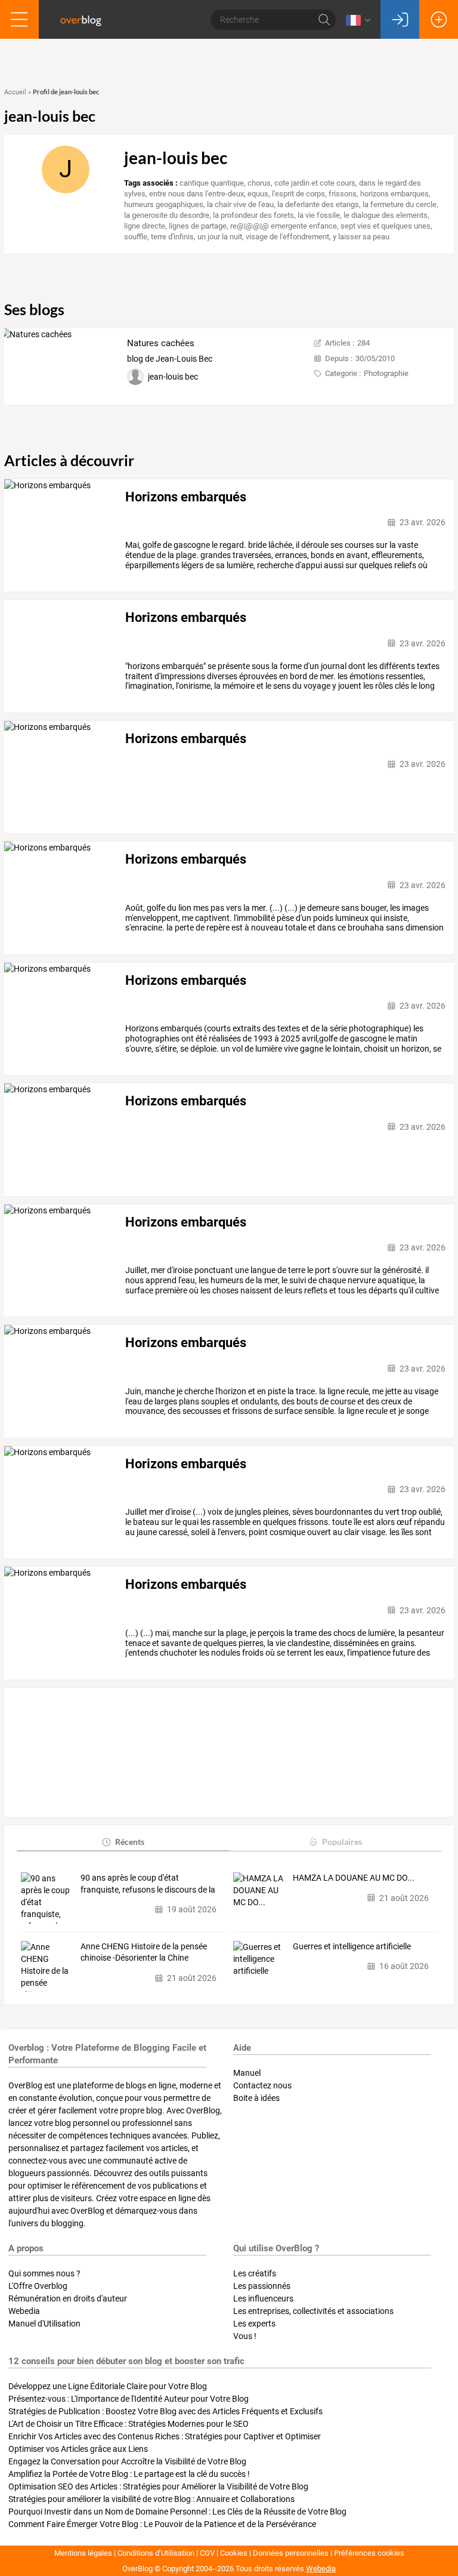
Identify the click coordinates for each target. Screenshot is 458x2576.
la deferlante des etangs (318, 204)
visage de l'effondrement (287, 237)
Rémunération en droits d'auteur (68, 2298)
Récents (130, 1842)
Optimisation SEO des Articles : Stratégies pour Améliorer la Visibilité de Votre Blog (158, 2486)
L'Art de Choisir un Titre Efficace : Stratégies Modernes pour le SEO (129, 2424)
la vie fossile (319, 215)
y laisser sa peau (361, 237)
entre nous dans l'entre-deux (196, 194)
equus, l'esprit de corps (286, 194)
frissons (343, 194)
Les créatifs (255, 2273)
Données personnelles (291, 2553)
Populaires (342, 1842)
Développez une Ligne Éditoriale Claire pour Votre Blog (108, 2386)
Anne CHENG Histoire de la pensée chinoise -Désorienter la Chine (144, 1952)
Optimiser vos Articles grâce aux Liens (78, 2449)
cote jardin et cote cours (315, 183)
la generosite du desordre (167, 215)
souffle (136, 237)
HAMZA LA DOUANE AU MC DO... (354, 1878)
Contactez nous (262, 2085)
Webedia (24, 2311)
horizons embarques (394, 194)
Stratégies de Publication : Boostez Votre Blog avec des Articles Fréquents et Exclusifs (165, 2411)
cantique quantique (212, 183)
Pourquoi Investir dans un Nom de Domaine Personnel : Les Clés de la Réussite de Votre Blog (177, 2512)
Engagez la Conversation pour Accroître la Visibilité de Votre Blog (127, 2461)
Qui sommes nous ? (44, 2273)
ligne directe (145, 226)
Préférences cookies (369, 2553)
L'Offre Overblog (38, 2286)
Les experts (254, 2324)
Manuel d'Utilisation (44, 2324)
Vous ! (245, 2336)
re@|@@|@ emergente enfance (284, 226)
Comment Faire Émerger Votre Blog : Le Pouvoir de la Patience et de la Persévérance (162, 2524)
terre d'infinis (172, 237)
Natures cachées (161, 343)
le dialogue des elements (386, 215)
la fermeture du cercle (400, 204)
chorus (259, 183)
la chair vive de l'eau (240, 204)
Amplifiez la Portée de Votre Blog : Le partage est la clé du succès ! (129, 2474)
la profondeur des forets (253, 215)
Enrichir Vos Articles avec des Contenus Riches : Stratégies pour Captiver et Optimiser (165, 2436)
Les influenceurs (263, 2298)
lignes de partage (198, 226)
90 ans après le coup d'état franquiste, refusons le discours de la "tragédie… (148, 1884)
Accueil (15, 92)
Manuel (247, 2073)
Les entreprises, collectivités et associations (313, 2311)
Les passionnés (262, 2286)
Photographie (386, 373)
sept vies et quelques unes (386, 226)
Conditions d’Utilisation (156, 2553)
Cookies (234, 2553)
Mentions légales (83, 2553)
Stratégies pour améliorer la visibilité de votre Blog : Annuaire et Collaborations (151, 2499)
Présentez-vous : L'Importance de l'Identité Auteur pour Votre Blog (129, 2399)
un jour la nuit (220, 237)
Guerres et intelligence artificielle (352, 1946)
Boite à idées (256, 2098)
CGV (207, 2553)
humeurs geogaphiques (164, 204)
